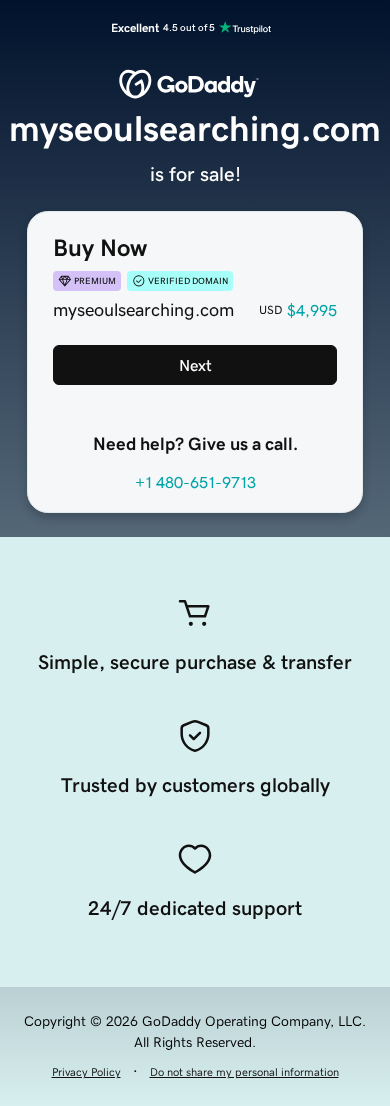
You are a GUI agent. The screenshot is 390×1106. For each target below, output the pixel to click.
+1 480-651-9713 (195, 482)
